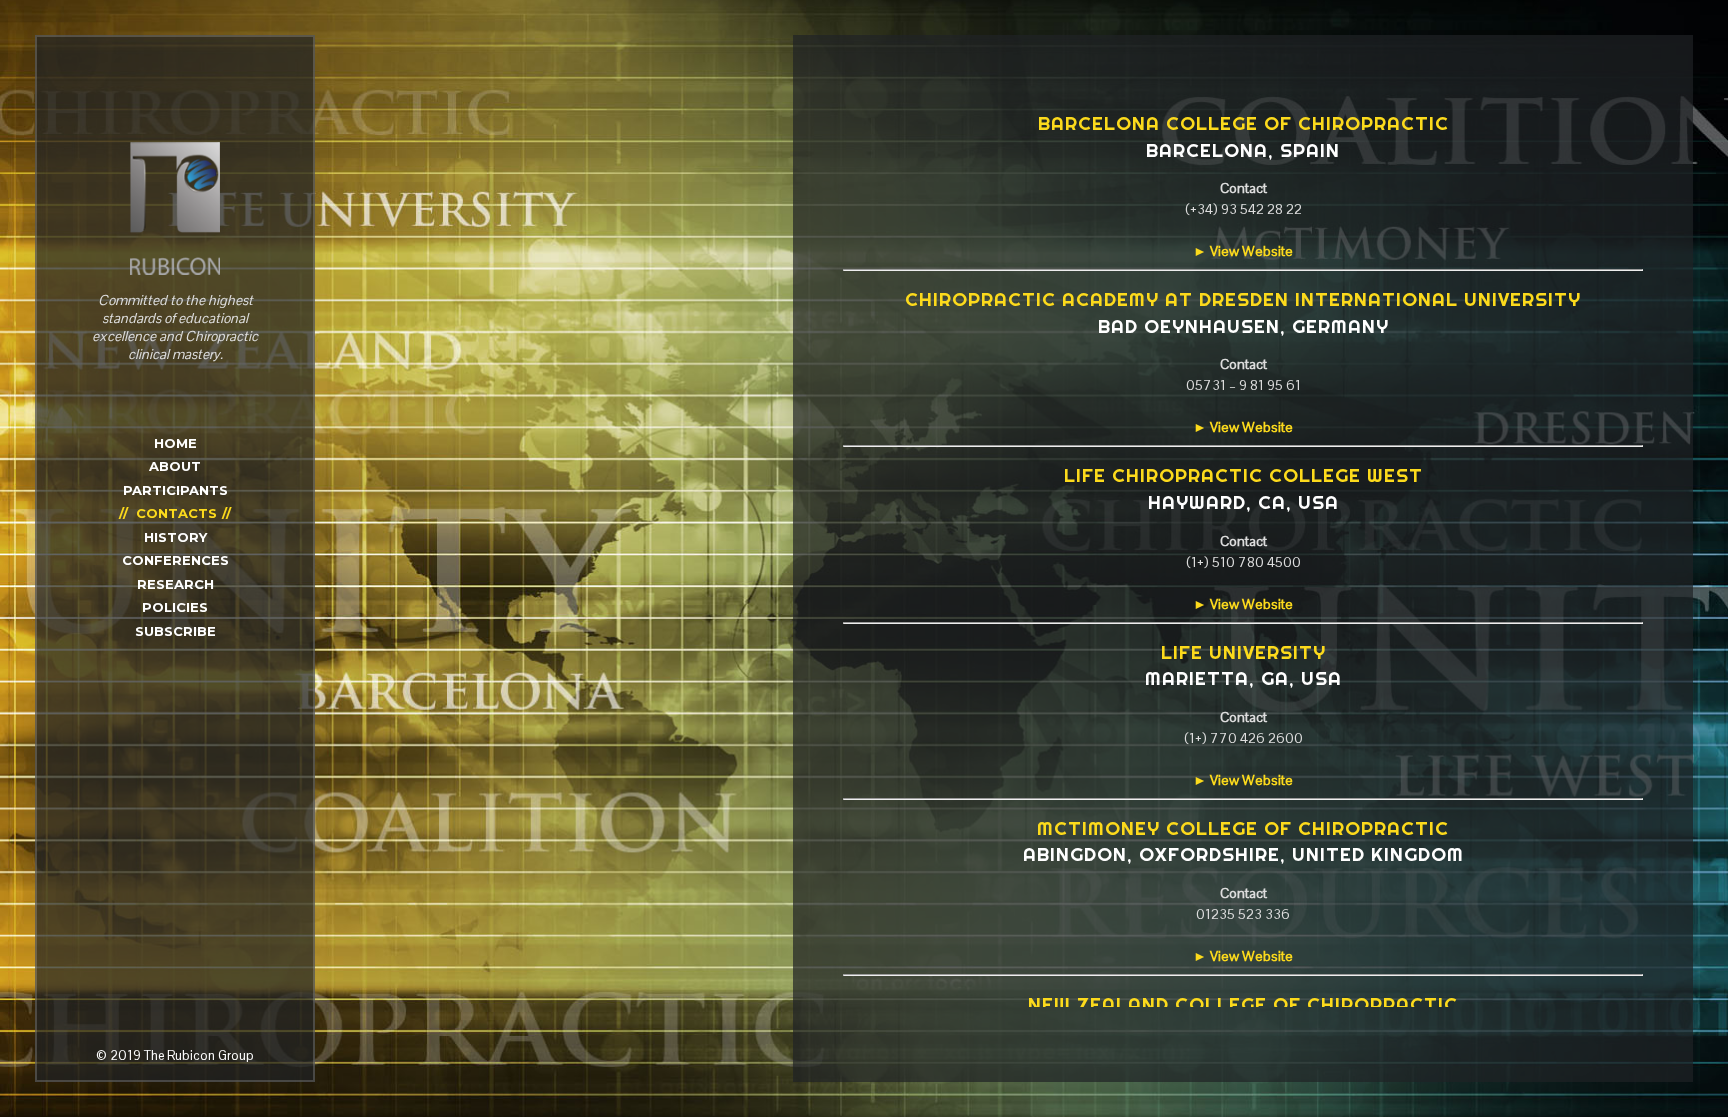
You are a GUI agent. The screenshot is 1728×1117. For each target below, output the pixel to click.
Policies (175, 607)
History (175, 537)
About (175, 466)
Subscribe (175, 631)
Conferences (175, 560)
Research (175, 584)
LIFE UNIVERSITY (1243, 652)
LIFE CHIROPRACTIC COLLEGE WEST (1243, 475)
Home (175, 443)
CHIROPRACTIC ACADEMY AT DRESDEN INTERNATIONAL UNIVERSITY (1243, 299)
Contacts (176, 513)
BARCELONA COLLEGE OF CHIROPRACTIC (1243, 123)
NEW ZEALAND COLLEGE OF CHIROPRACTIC (1243, 1004)
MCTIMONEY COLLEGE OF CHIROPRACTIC (1243, 828)
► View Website (1243, 251)
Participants (175, 490)
